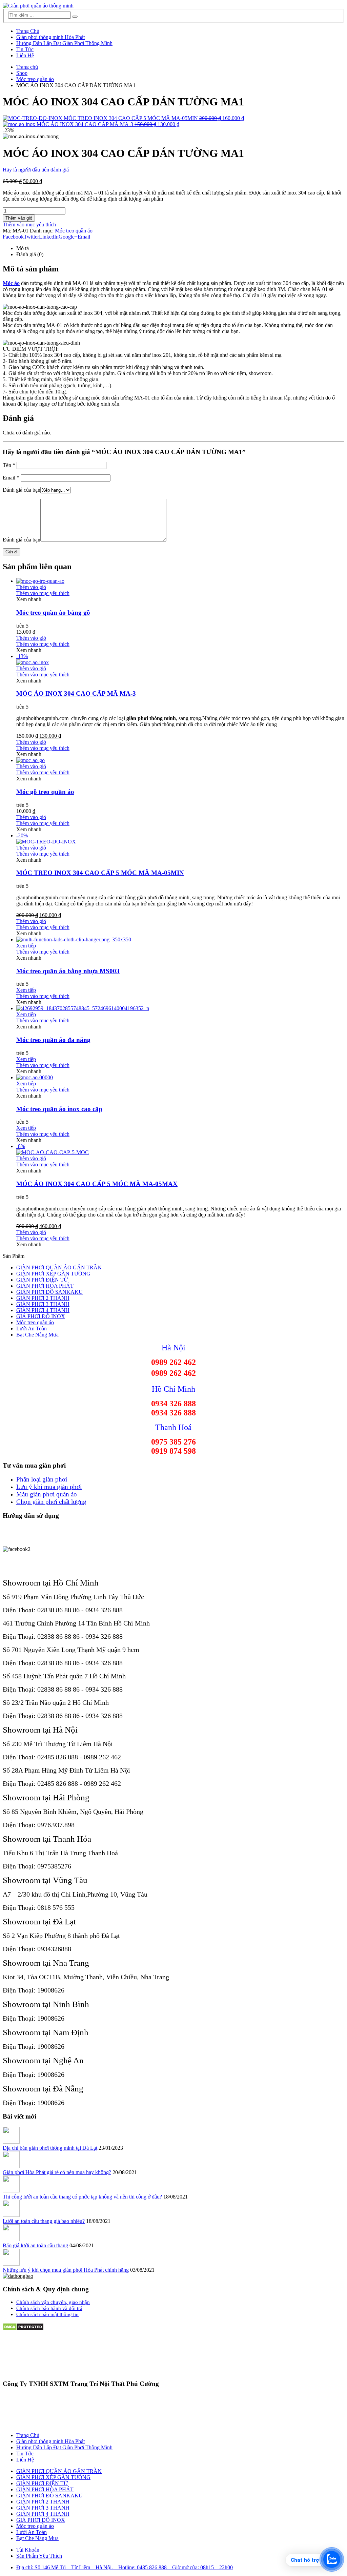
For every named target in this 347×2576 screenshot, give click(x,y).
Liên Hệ (25, 55)
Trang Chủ (28, 31)
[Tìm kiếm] (75, 17)
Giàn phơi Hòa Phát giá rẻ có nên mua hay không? (57, 2172)
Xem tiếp (26, 946)
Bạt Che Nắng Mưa (37, 1335)
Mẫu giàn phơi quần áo (47, 1494)
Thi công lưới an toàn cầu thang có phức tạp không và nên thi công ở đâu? (82, 2197)
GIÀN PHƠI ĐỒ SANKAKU (49, 1292)
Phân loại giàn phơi (42, 1479)
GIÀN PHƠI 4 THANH (43, 1310)
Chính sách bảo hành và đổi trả (49, 2308)
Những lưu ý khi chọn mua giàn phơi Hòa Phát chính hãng (66, 2270)
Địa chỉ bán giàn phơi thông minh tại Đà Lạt (50, 2148)
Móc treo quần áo (74, 231)
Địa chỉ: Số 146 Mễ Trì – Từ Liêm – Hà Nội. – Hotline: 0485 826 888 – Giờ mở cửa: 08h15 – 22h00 (125, 2567)
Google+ (68, 237)
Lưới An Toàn (32, 1328)
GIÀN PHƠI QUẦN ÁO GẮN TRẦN (59, 1267)
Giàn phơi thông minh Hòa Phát (50, 37)
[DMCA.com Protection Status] (23, 2329)
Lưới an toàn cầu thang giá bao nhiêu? (44, 2221)
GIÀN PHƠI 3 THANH (43, 1304)
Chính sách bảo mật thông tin (47, 2314)
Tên (9, 465)
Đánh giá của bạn (22, 490)
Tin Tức (25, 49)
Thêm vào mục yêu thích (29, 224)
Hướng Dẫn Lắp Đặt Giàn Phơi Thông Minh (64, 43)
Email (84, 237)
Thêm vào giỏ (19, 218)
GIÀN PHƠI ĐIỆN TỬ (42, 1280)
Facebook (13, 237)
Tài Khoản (28, 2550)
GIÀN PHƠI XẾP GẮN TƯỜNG (53, 1274)
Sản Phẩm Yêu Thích (39, 2556)
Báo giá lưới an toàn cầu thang (35, 2245)
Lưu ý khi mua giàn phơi (49, 1487)
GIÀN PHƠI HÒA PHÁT (45, 1286)
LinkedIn (49, 237)
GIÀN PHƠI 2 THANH (43, 1298)
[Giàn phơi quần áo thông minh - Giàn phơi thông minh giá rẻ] (38, 6)
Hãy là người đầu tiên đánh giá (36, 170)
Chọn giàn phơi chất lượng (51, 1502)
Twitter (31, 237)
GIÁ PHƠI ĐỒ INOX (41, 1316)
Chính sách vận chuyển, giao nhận (53, 2302)
